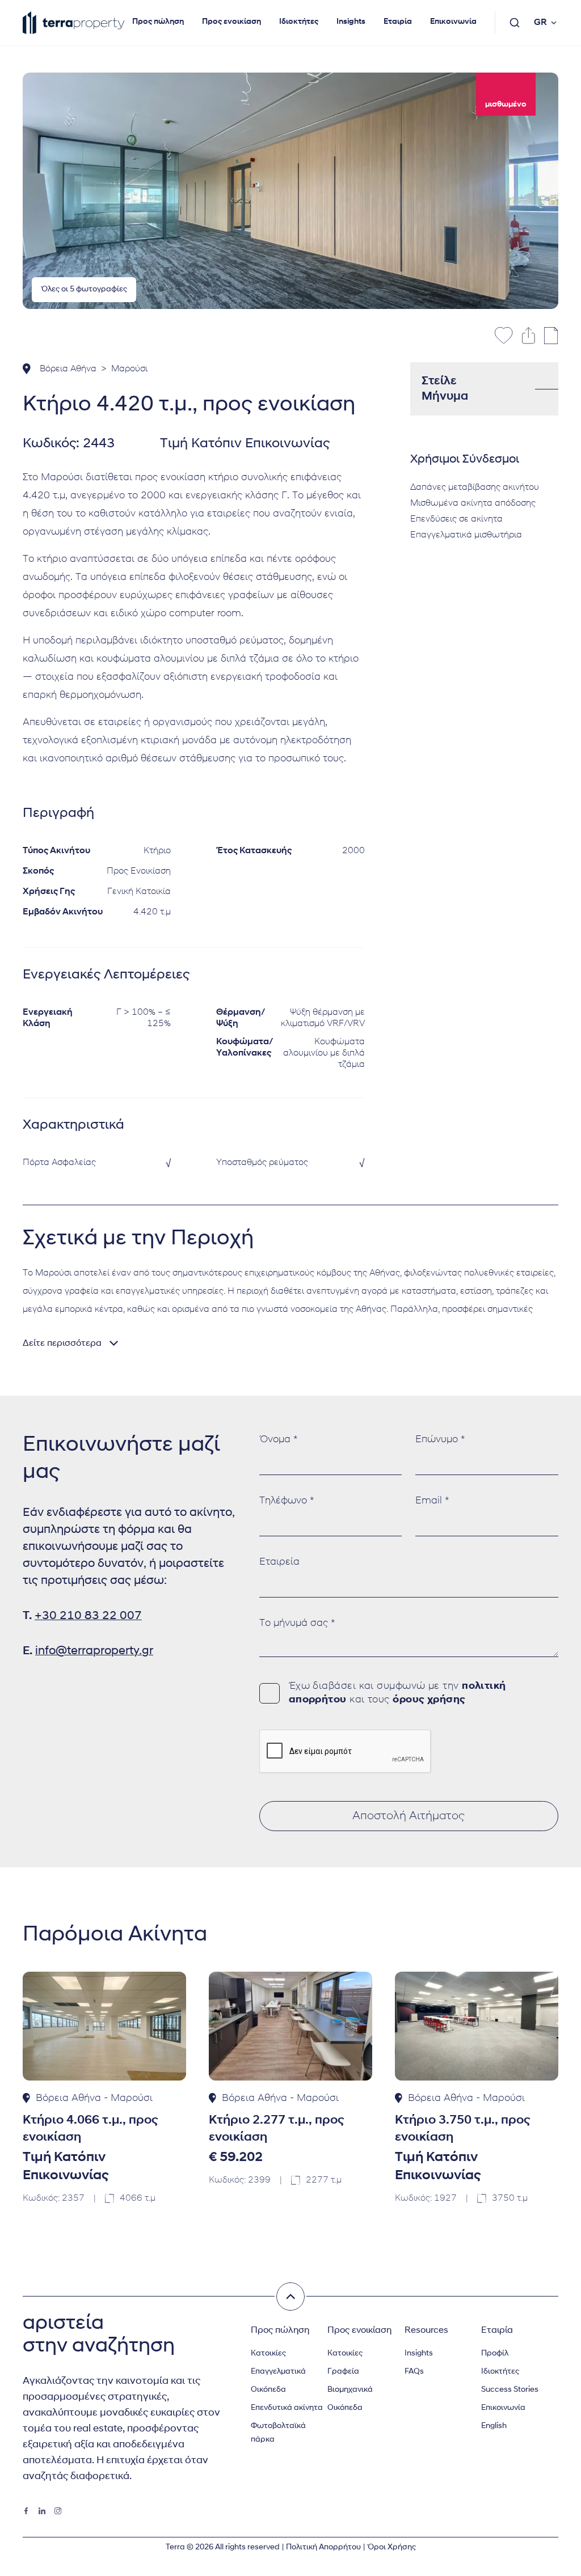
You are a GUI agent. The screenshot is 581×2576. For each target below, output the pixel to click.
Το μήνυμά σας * (297, 1624)
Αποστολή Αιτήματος (409, 1816)
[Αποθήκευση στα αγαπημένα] (504, 336)
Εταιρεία (279, 1562)
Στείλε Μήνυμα (445, 389)
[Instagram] (58, 2511)
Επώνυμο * (440, 1440)
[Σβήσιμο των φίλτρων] (290, 2297)
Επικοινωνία (453, 22)
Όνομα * (279, 1440)
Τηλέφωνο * (287, 1501)
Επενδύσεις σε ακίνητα (456, 519)
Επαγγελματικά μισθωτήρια (466, 535)
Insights (351, 22)
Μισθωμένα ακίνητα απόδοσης (473, 503)
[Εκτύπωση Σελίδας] (551, 336)
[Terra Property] (74, 23)
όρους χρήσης (429, 1700)
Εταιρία (398, 22)
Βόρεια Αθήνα (68, 369)
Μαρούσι (129, 369)
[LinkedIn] (42, 2511)
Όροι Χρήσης (391, 2547)
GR (540, 23)
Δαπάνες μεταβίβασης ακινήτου (475, 488)
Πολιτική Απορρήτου (323, 2547)
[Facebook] (26, 2511)
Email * (432, 1501)
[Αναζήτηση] (515, 23)
